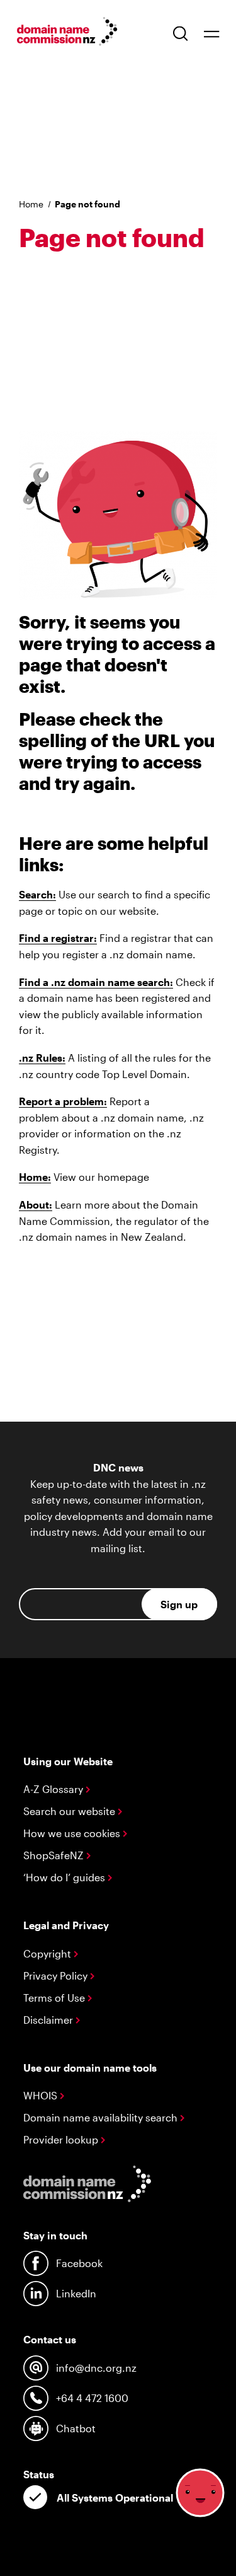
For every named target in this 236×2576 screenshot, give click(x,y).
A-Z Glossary (54, 1789)
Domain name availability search (102, 2117)
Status (39, 2474)
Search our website (70, 1811)
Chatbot (76, 2428)
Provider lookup (62, 2139)
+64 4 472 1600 (92, 2398)
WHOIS (42, 2095)
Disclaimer (49, 2020)
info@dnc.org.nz (96, 2368)
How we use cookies (73, 1833)
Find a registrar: (58, 938)
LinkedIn (76, 2293)
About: (36, 1204)
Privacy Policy (57, 1976)
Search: (37, 894)
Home (31, 204)
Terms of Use (55, 1998)
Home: (35, 1177)
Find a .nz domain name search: (96, 982)
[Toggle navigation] (211, 33)
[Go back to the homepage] (67, 33)
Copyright (48, 1953)
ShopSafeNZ (55, 1855)
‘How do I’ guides (65, 1877)
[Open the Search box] (181, 33)
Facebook (79, 2263)
